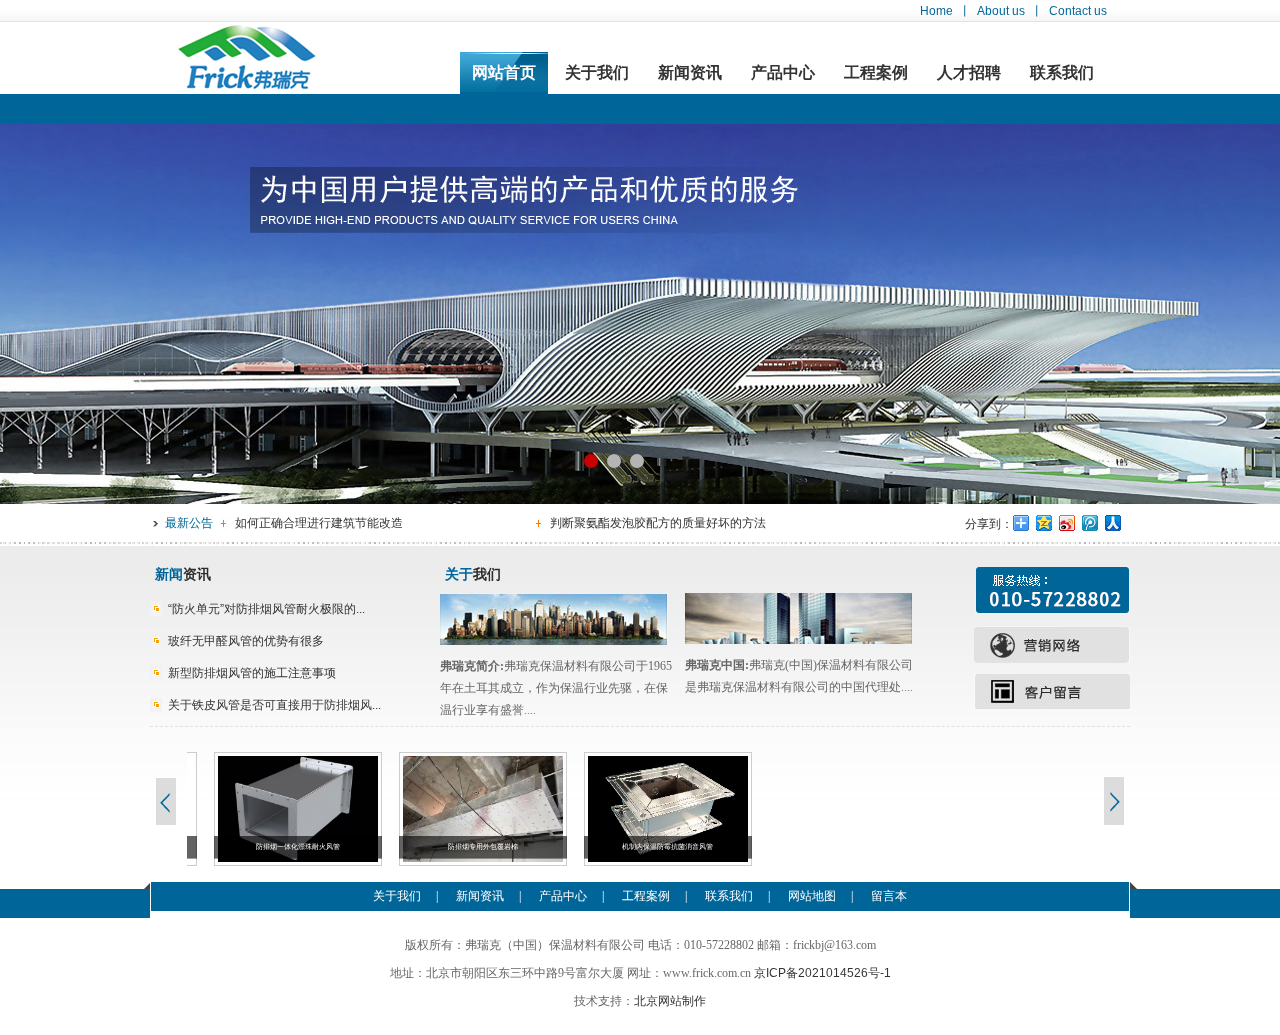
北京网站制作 (670, 1001)
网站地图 (812, 896)
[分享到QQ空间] (1044, 523)
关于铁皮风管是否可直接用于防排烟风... (274, 705)
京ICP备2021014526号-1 (822, 973)
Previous (165, 801)
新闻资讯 (690, 72)
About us (1001, 11)
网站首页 (504, 72)
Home (936, 11)
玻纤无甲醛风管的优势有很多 (246, 641)
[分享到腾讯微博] (1090, 523)
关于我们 (597, 72)
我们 (473, 574)
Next (1115, 801)
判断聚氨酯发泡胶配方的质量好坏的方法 (658, 523)
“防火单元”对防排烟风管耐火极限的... (266, 609)
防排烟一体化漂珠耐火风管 (271, 846)
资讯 (183, 574)
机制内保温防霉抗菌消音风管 (641, 846)
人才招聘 (969, 72)
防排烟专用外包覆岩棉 (456, 846)
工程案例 (876, 72)
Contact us (1078, 11)
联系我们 (1062, 72)
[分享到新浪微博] (1067, 523)
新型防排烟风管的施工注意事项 (252, 673)
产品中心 (783, 72)
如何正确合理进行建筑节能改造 (319, 523)
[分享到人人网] (1113, 523)
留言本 (889, 896)
